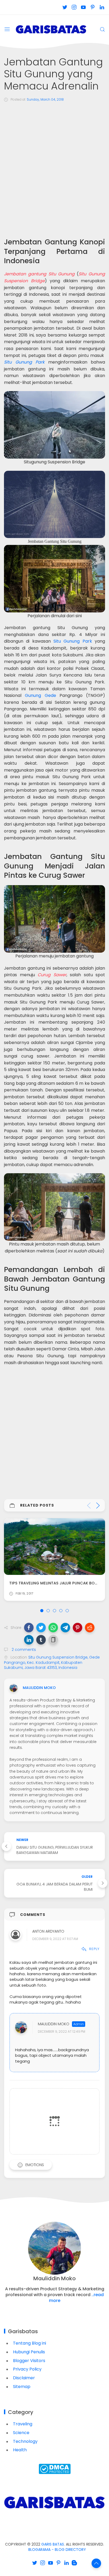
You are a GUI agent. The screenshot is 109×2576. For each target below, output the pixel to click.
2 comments (23, 1650)
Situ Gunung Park (24, 362)
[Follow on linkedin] (102, 7)
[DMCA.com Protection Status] (55, 2469)
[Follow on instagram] (74, 7)
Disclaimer (24, 2378)
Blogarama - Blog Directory (57, 2550)
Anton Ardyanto (48, 1931)
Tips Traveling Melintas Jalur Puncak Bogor (56, 1583)
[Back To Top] (96, 2563)
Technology (25, 2441)
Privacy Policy (27, 2369)
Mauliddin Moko (54, 2024)
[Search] (102, 29)
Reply (94, 1949)
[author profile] (13, 1688)
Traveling (23, 2424)
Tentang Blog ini (29, 2343)
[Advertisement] (54, 164)
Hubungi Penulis (29, 2352)
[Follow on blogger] (74, 2563)
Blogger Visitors (29, 2361)
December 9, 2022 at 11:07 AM (55, 1939)
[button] (29, 1628)
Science (21, 2433)
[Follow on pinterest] (92, 7)
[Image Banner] (54, 2502)
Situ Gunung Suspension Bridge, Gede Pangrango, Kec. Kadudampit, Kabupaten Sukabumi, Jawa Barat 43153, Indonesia (52, 1662)
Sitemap (22, 2387)
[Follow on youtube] (83, 7)
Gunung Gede (40, 695)
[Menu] (7, 29)
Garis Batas (53, 2544)
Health (20, 2450)
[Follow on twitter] (65, 7)
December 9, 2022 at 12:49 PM (62, 2031)
